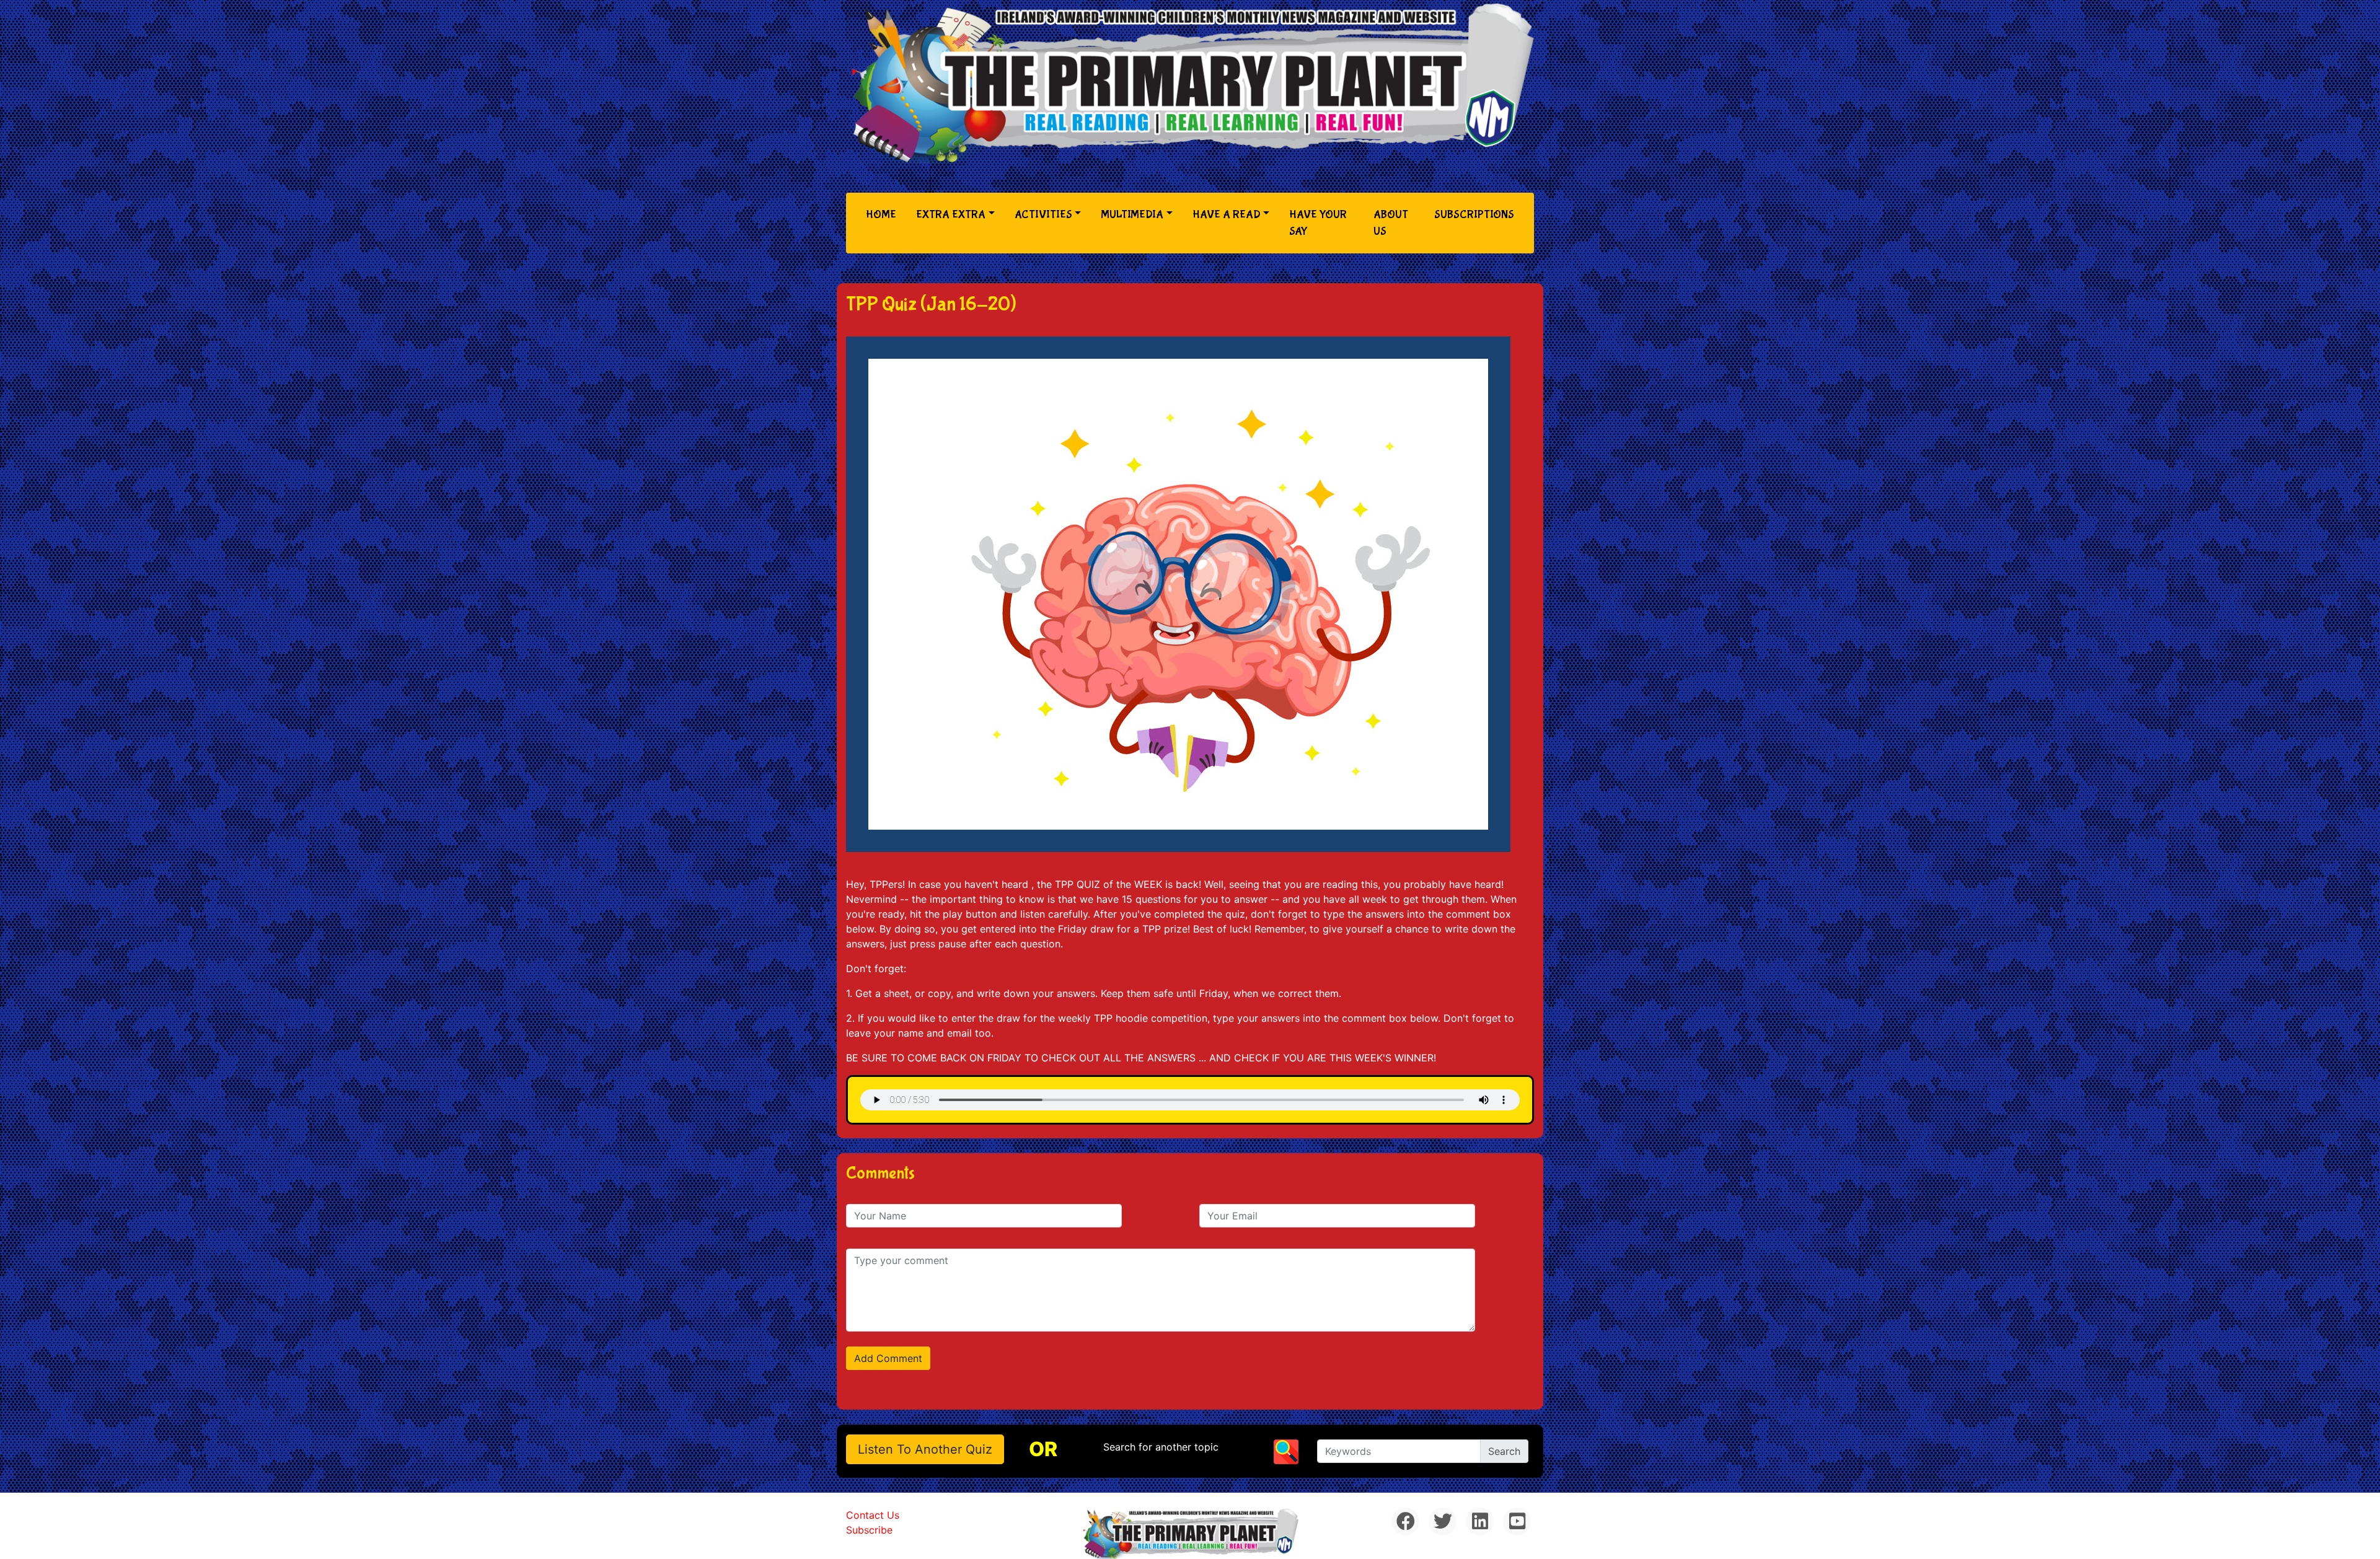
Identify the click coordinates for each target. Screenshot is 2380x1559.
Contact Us (873, 1515)
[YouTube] (1517, 1522)
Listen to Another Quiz (925, 1449)
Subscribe (869, 1530)
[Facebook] (1405, 1522)
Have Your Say (1318, 223)
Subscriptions (1474, 215)
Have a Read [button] (1227, 215)
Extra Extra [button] (951, 215)
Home (884, 214)
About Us (1391, 223)
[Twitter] (1443, 1522)
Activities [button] (1043, 215)
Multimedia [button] (1132, 215)
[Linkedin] (1480, 1522)
